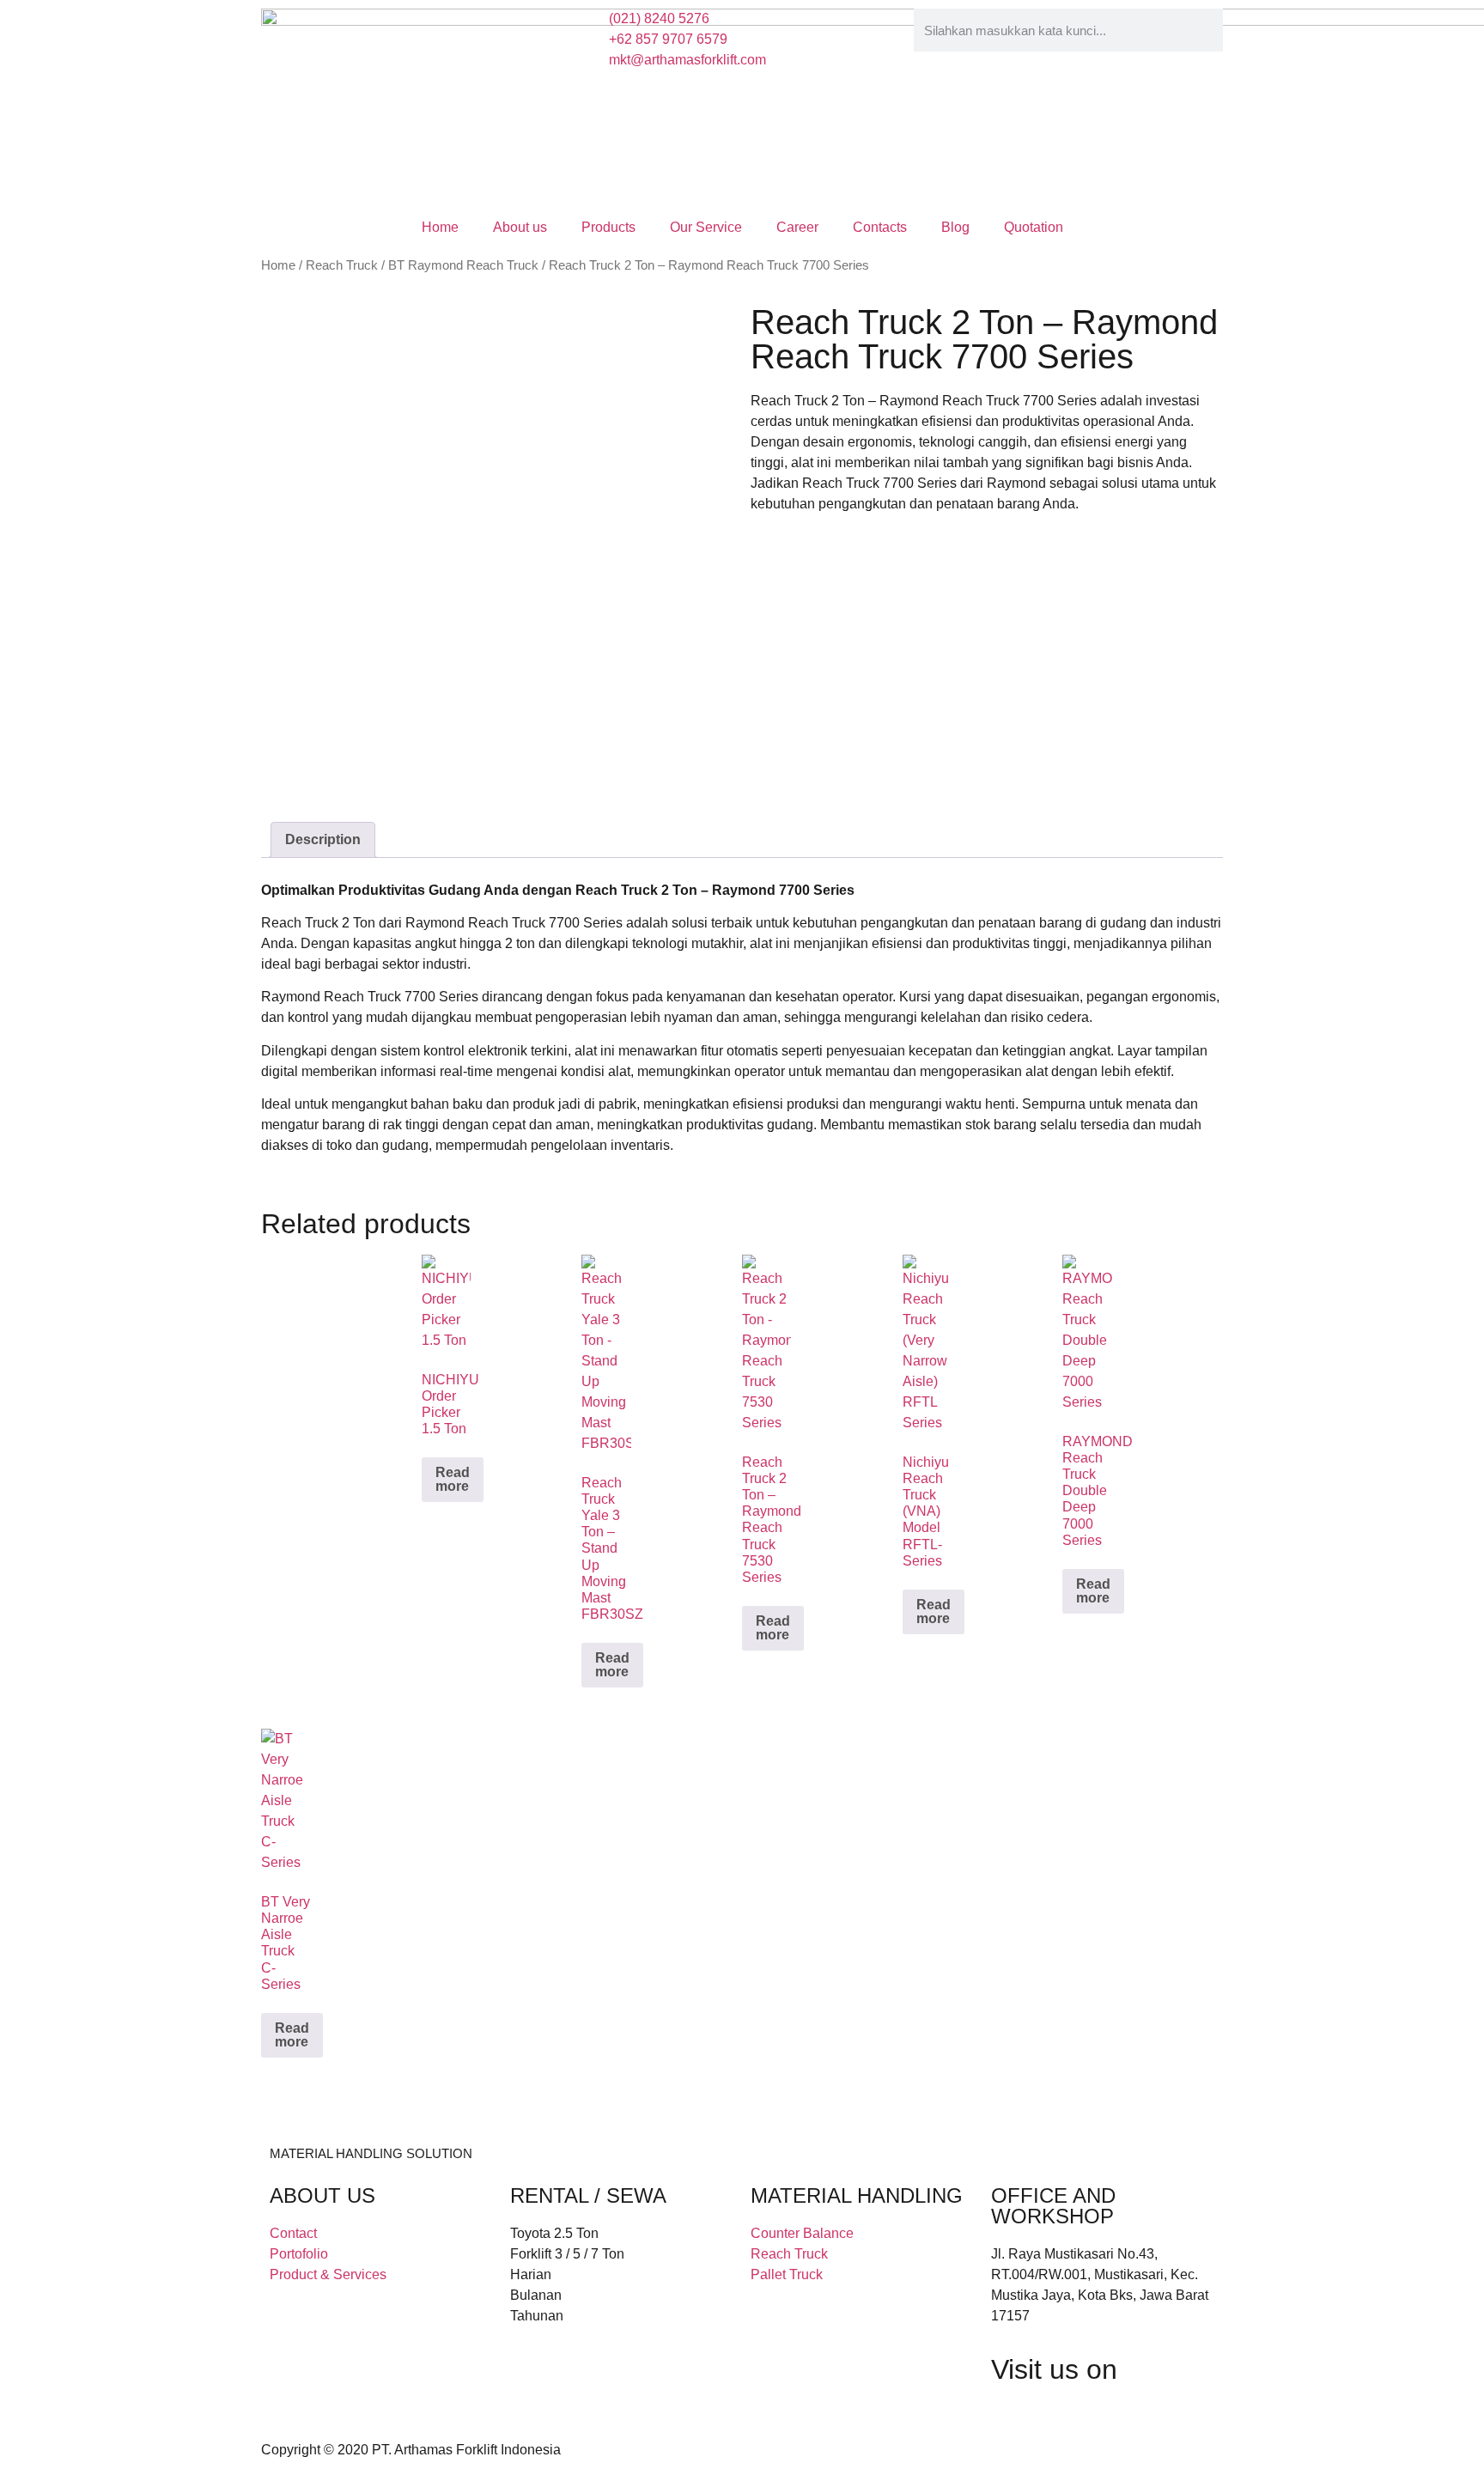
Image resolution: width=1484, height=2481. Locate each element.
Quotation (1034, 227)
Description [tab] (323, 839)
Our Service (706, 227)
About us (520, 227)
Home (440, 227)
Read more (453, 1479)
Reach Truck (342, 265)
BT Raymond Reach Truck (463, 265)
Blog (955, 227)
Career (797, 227)
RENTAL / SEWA (588, 2195)
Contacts (880, 227)
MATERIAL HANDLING (857, 2195)
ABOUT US (322, 2195)
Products (608, 227)
